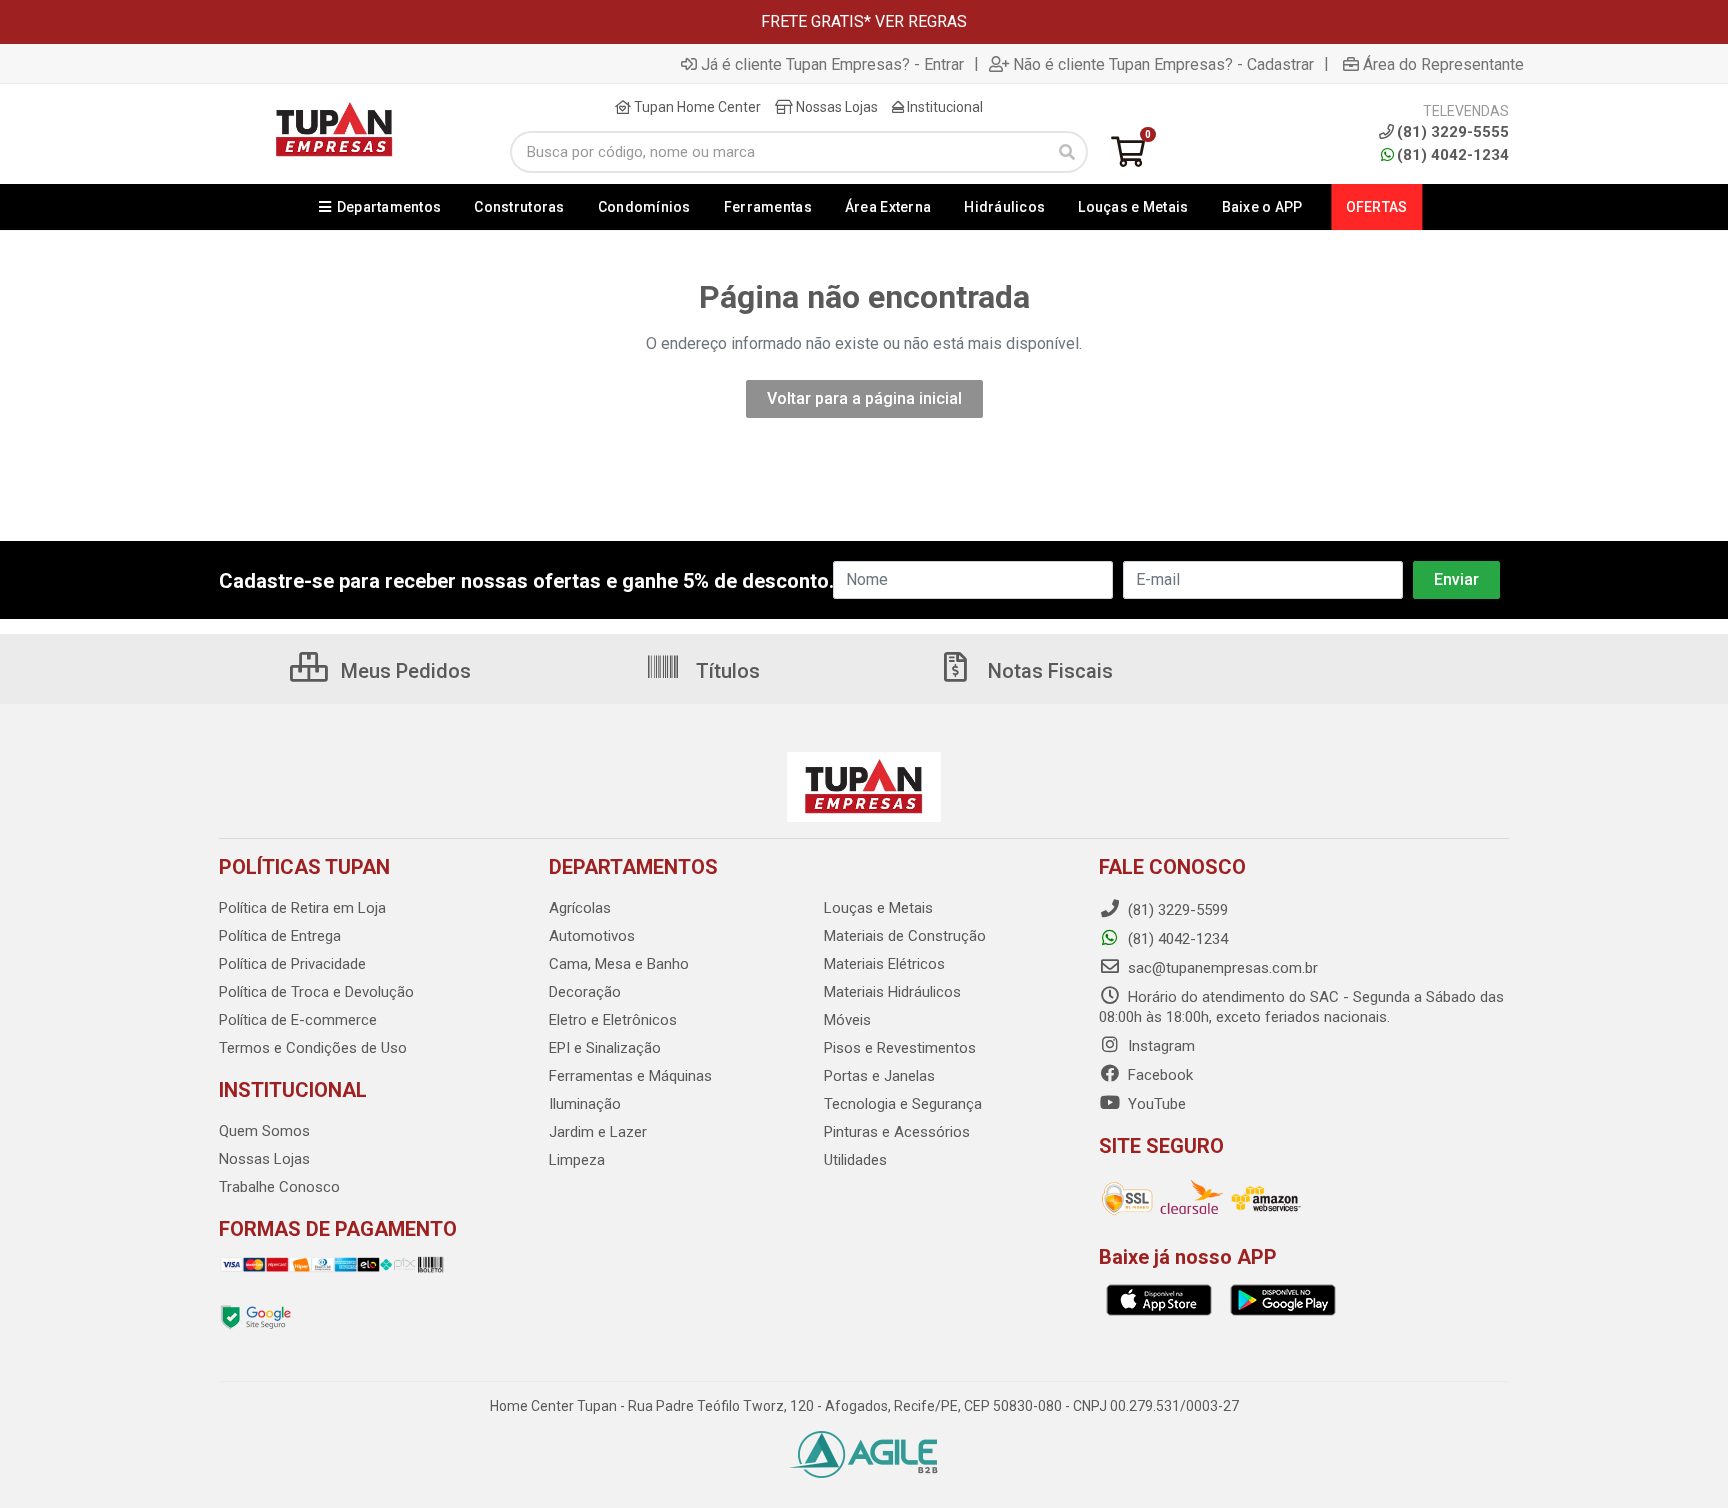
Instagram (1159, 1046)
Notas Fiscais (1048, 671)
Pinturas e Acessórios (897, 1132)
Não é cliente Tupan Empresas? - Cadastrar (1163, 64)
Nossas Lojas (835, 107)
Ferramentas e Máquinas (630, 1076)
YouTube (1155, 1104)
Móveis (847, 1020)
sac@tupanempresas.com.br (1221, 968)
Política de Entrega (280, 936)
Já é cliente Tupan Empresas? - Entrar (832, 64)
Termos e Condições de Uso (313, 1048)
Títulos (725, 671)
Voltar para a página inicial (864, 398)
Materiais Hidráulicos (892, 992)
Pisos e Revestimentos (900, 1048)
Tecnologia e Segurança (903, 1104)
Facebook (1158, 1075)
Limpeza (577, 1160)
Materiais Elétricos (884, 964)
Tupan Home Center (696, 107)
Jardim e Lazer (598, 1132)
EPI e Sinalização (605, 1048)
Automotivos (592, 936)
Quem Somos (264, 1131)
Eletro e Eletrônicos (613, 1020)
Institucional (943, 107)
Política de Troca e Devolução (316, 992)
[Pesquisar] (1067, 152)
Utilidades (855, 1160)
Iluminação (585, 1104)
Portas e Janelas (879, 1076)
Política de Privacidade (292, 964)
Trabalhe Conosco (279, 1187)
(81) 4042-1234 (1453, 155)
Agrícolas (580, 908)
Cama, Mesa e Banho (619, 964)
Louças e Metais (878, 908)
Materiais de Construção (905, 936)
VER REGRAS (921, 21)
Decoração (585, 992)
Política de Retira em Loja (302, 908)
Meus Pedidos (403, 671)
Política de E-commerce (298, 1020)
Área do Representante (1443, 64)
